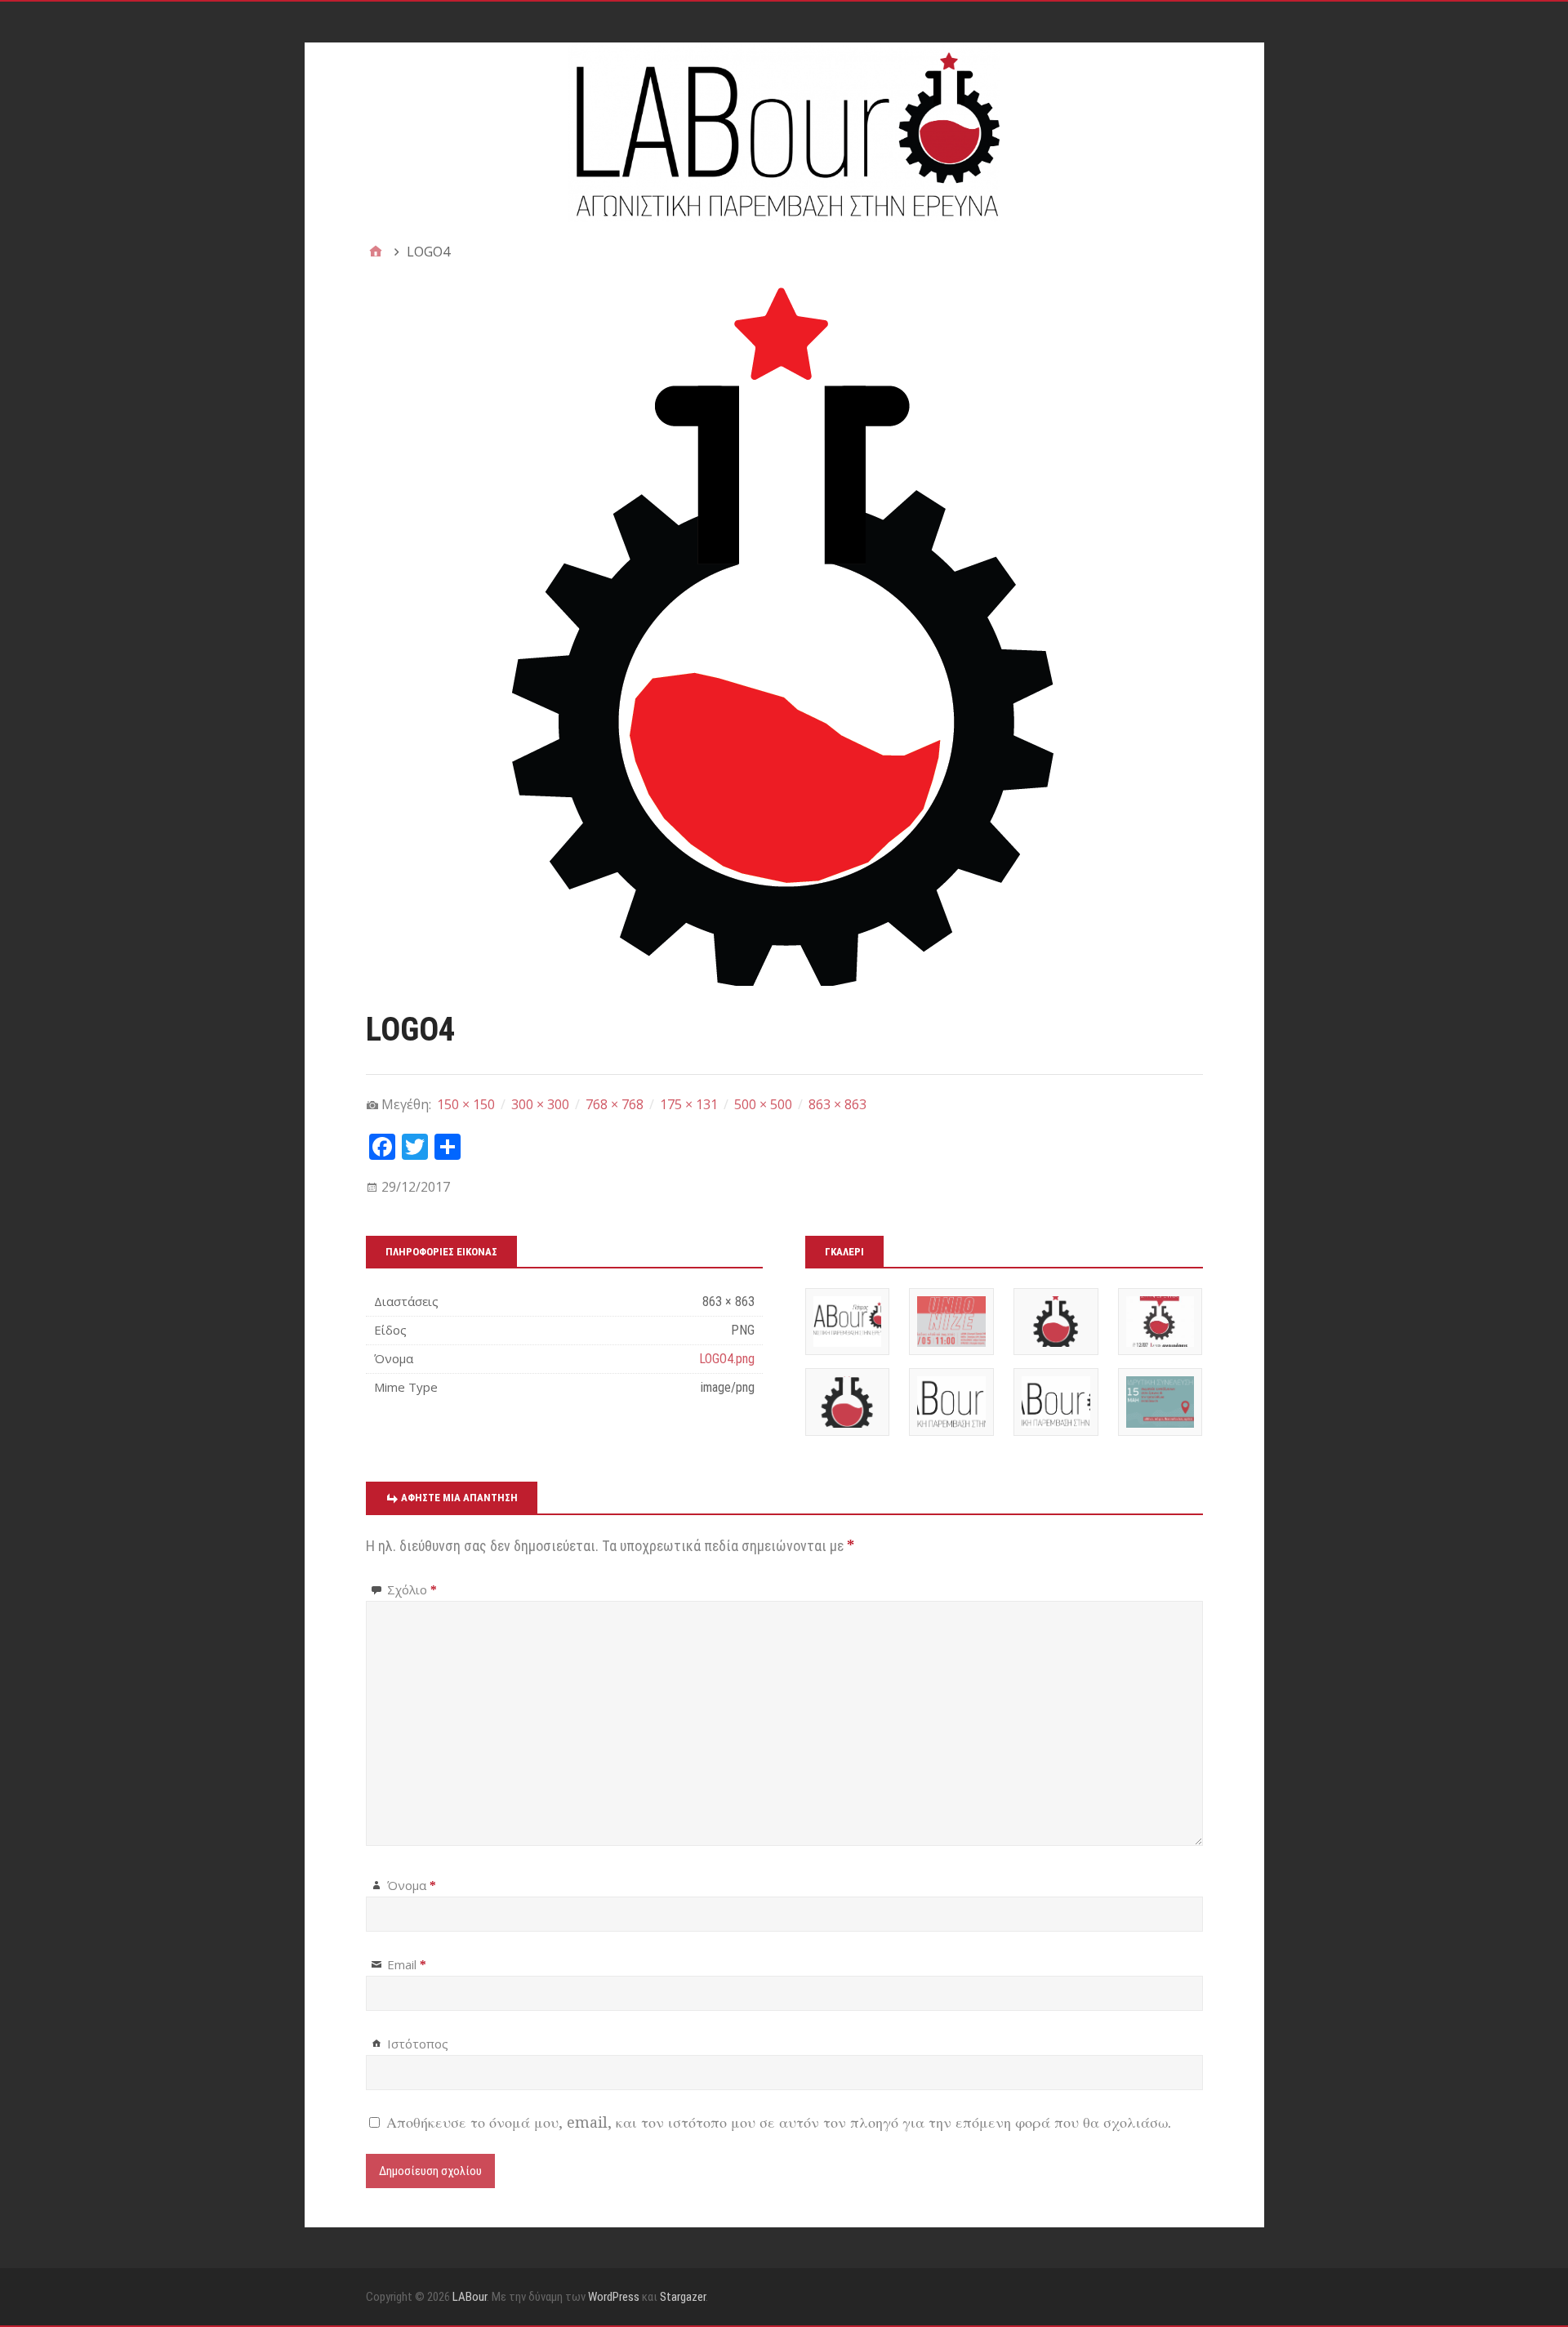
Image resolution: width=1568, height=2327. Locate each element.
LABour (470, 2297)
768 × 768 (615, 1104)
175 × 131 (689, 1104)
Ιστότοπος (418, 2044)
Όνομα (412, 1885)
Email (407, 1964)
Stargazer (683, 2297)
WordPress (614, 2297)
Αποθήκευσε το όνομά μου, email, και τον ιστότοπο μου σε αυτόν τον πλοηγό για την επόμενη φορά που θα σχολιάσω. (779, 2122)
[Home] (376, 252)
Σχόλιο (412, 1589)
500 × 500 (763, 1104)
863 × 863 (837, 1104)
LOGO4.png (727, 1359)
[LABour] (784, 132)
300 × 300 (540, 1104)
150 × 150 (466, 1104)
